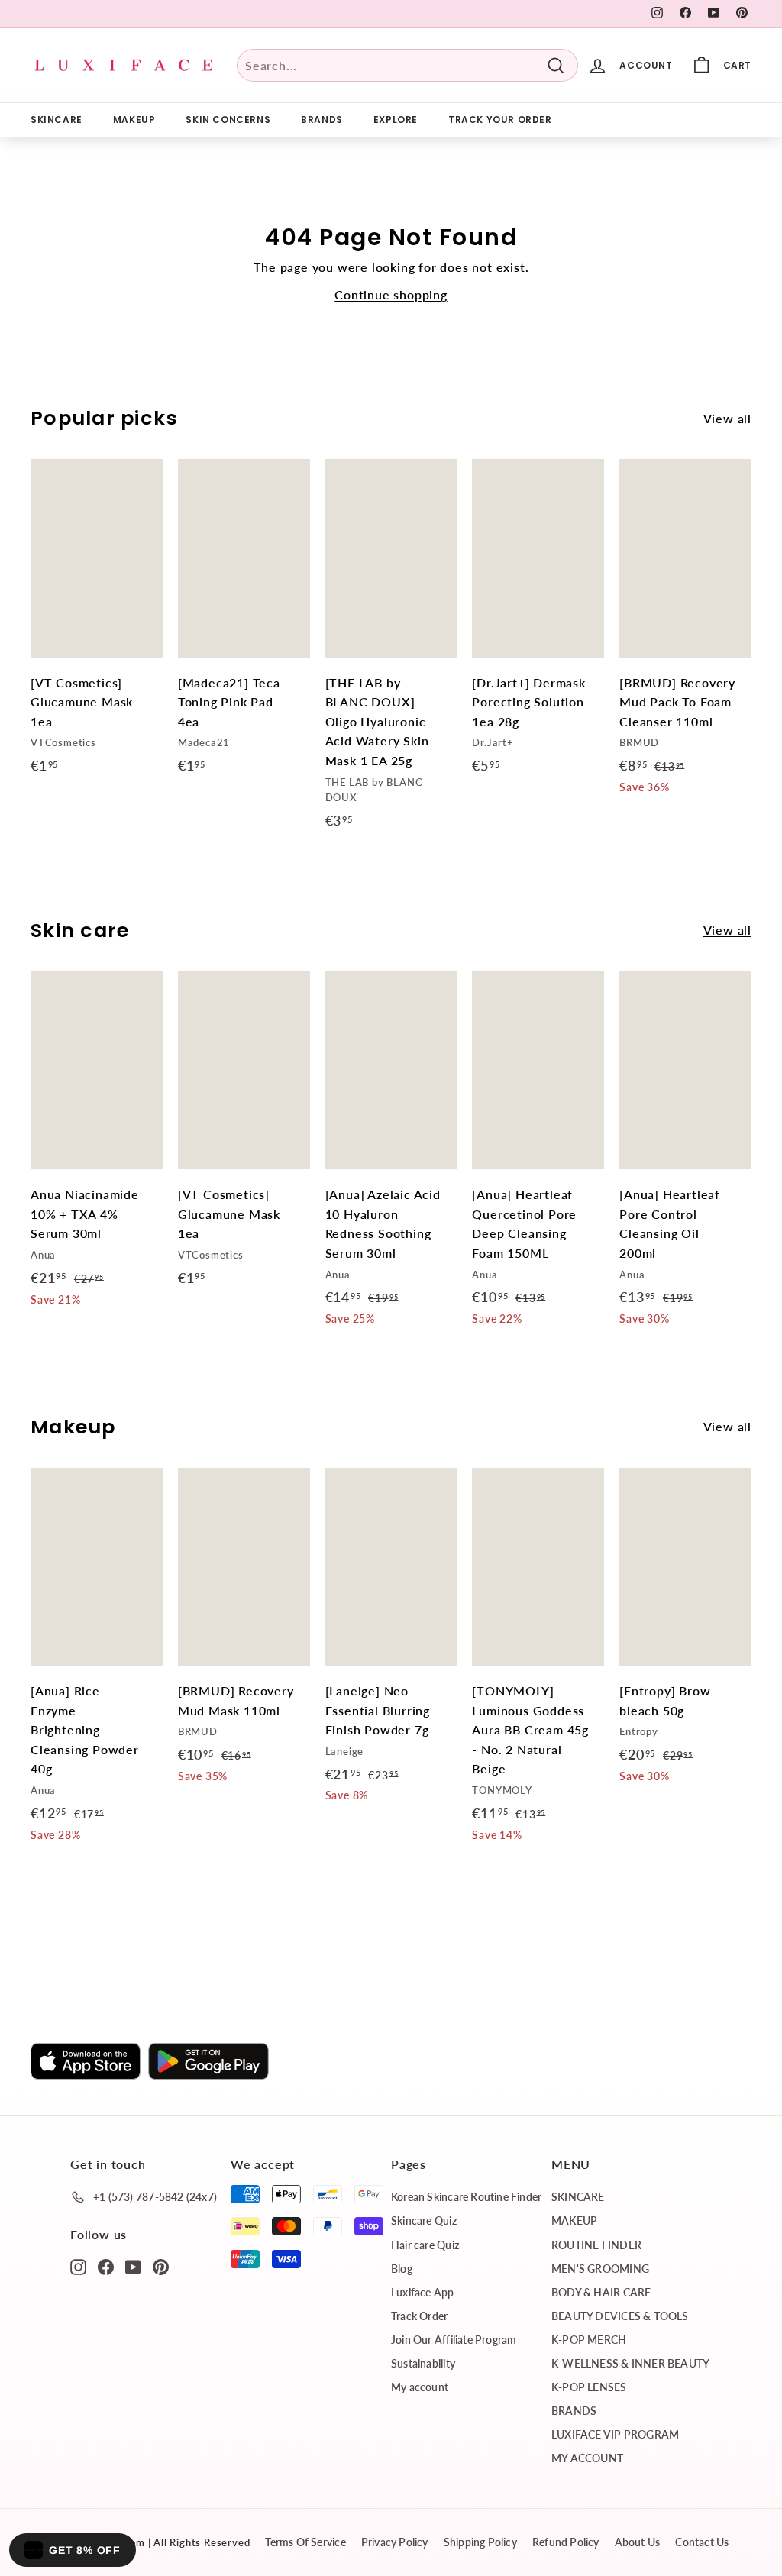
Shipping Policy (480, 2542)
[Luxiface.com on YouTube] (133, 2266)
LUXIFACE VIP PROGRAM (615, 2434)
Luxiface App (423, 2292)
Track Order (419, 2316)
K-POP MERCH (589, 2340)
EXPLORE (396, 120)
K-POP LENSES (589, 2387)
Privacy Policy (395, 2542)
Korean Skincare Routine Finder (466, 2197)
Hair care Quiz (425, 2245)
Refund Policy (566, 2542)
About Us (638, 2542)
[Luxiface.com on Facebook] (106, 2266)
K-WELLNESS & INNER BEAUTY (630, 2363)
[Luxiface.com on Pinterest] (161, 2266)
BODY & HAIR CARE (601, 2292)
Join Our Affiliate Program (454, 2340)
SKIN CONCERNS (228, 120)
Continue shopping (391, 294)
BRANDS (322, 120)
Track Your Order (500, 120)
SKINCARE (57, 120)
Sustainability (423, 2363)
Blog (402, 2269)
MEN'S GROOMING (600, 2269)
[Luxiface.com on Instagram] (78, 2266)
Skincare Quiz (424, 2220)
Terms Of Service (305, 2542)
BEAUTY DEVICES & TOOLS (620, 2316)
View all (727, 418)
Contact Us (702, 2542)
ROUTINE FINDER (596, 2245)
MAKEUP (134, 120)
